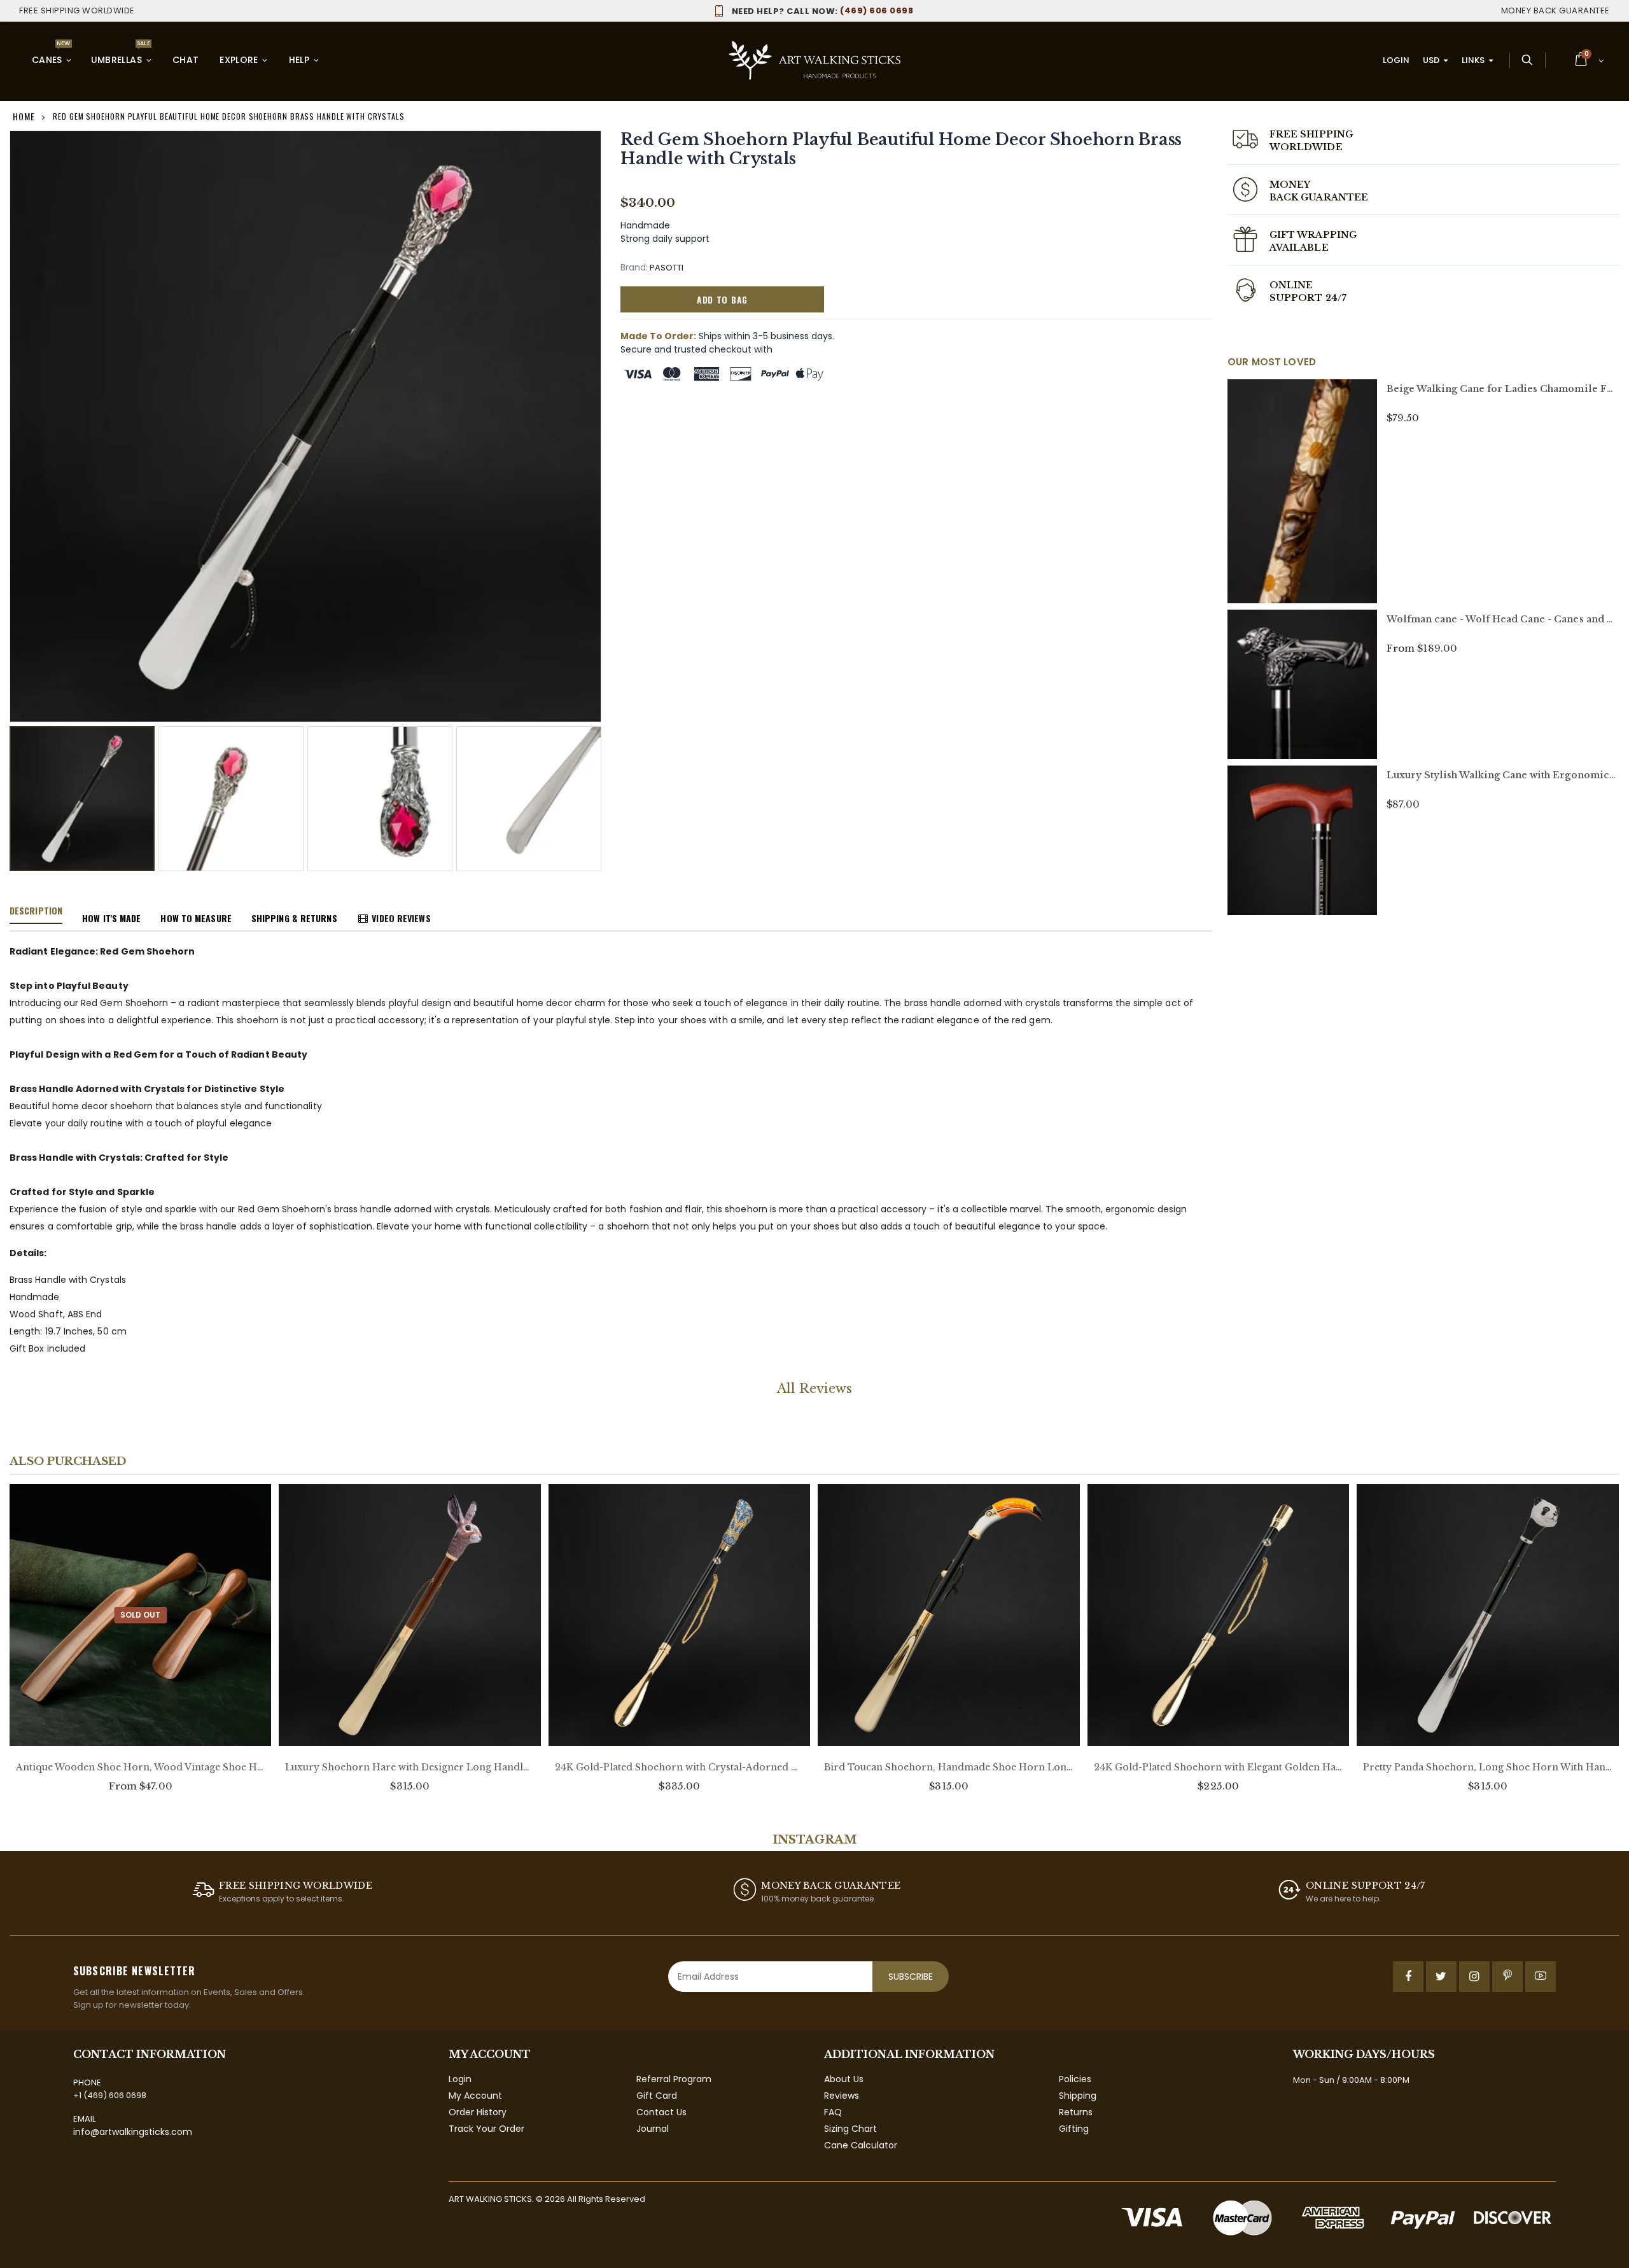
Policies (1075, 2079)
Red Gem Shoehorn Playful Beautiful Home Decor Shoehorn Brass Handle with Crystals (901, 149)
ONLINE (1291, 285)
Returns (1076, 2112)
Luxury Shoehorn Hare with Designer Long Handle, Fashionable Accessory (409, 1767)
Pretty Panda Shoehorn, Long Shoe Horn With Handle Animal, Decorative (1487, 1767)
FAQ (833, 2112)
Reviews (842, 2096)
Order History (478, 2112)
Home (24, 116)
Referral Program (674, 2079)
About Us (844, 2079)
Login (1396, 60)
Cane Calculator (861, 2145)
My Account (475, 2096)
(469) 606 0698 (822, 10)
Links (1473, 60)
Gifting (1074, 2129)
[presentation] (23, 786)
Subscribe (911, 1977)
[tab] (36, 911)
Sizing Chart (850, 2129)
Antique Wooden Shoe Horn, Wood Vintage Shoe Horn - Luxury (140, 1767)
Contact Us (661, 2112)
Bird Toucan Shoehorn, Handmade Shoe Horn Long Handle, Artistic (948, 1767)
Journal (653, 2129)
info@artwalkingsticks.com (133, 2132)
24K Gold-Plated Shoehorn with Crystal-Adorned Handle (679, 1767)
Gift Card (657, 2096)
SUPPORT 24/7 (1308, 298)
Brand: (634, 268)
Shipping (1078, 2096)
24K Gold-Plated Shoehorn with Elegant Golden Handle (1218, 1767)
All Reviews (814, 1389)
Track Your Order (486, 2129)
